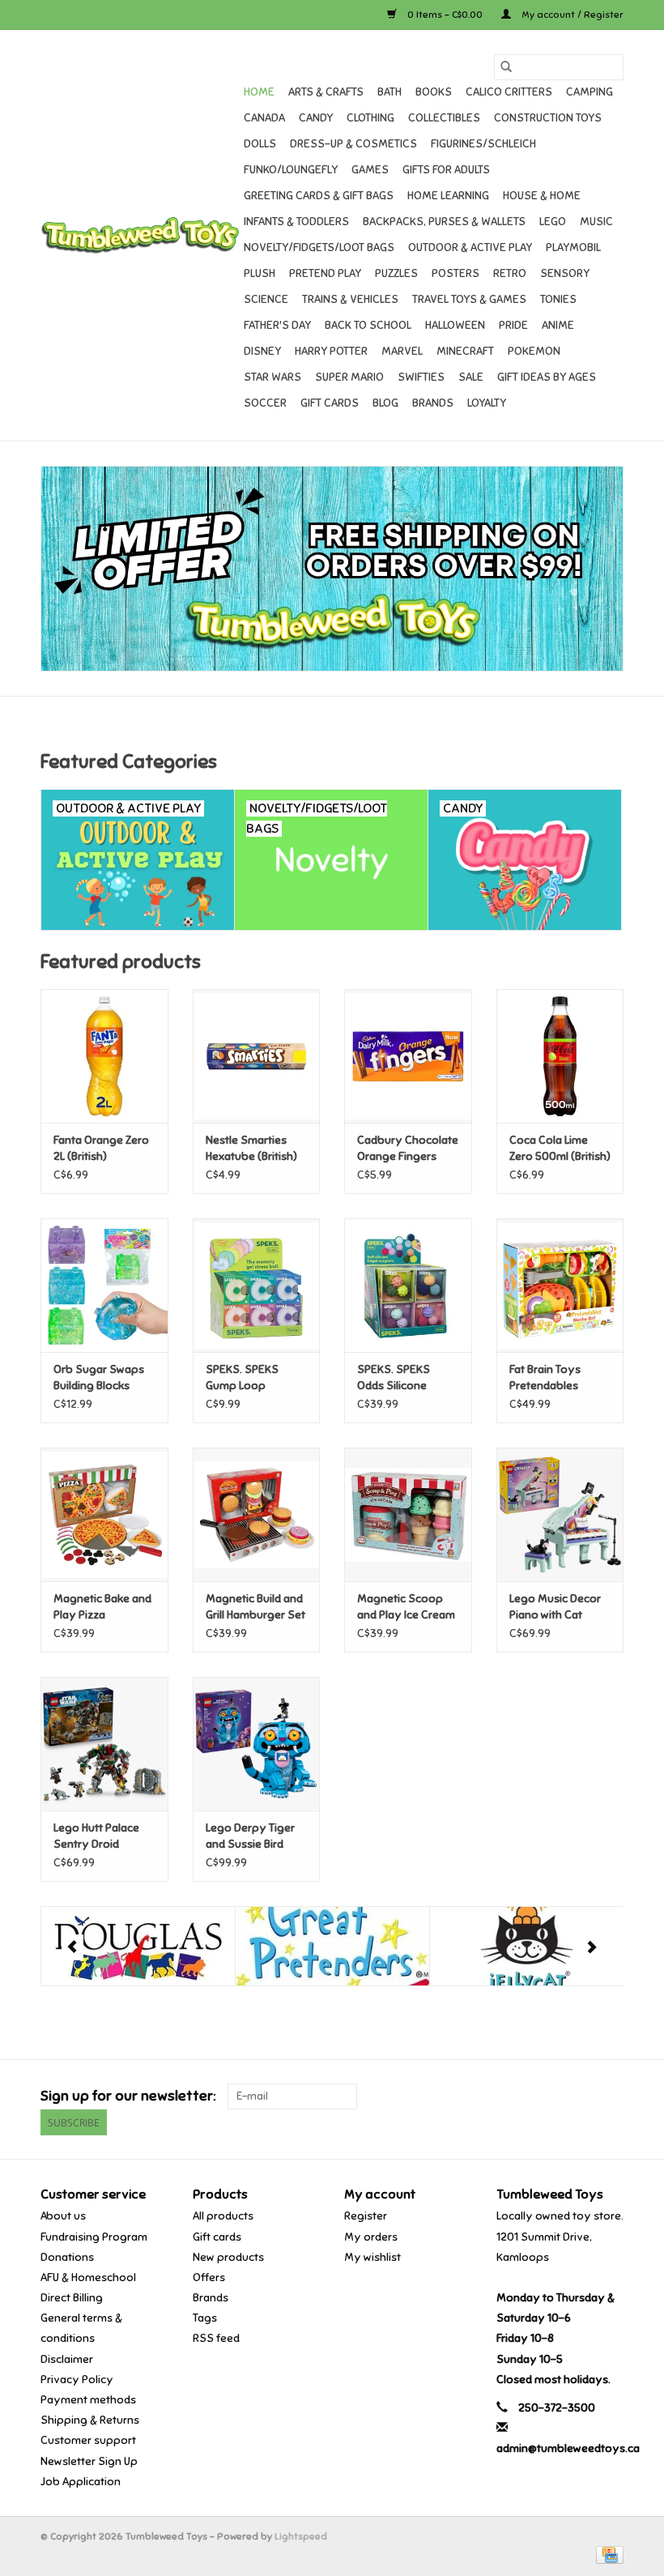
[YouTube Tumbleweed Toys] (582, 2096)
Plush (260, 273)
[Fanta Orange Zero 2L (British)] (104, 1056)
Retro (510, 273)
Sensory (565, 273)
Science (266, 299)
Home (259, 92)
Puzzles (396, 273)
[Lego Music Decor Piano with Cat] (560, 1514)
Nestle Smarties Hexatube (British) (251, 1148)
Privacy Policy (77, 2380)
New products (228, 2257)
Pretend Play (325, 273)
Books (434, 92)
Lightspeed (301, 2536)
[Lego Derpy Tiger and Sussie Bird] (257, 1744)
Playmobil (573, 247)
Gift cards (330, 403)
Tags (205, 2318)
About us (63, 2216)
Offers (209, 2277)
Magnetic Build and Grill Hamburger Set (255, 1607)
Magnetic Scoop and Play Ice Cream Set (406, 1608)
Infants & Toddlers (296, 222)
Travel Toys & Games (469, 299)
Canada (264, 118)
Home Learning (448, 196)
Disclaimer (67, 2359)
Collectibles (444, 118)
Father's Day (277, 325)
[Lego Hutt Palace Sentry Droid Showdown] (104, 1744)
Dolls (260, 144)
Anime (558, 325)
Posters (455, 273)
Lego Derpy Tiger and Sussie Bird (250, 1836)
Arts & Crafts (326, 92)
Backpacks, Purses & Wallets (444, 222)
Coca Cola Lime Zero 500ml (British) (560, 1148)
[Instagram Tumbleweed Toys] (611, 2096)
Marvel (402, 351)
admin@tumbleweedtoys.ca (568, 2448)
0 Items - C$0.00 (445, 15)
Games (370, 170)
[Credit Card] (607, 2554)
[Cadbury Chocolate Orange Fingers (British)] (408, 1056)
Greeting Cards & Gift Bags (319, 196)
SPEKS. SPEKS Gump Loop (242, 1378)
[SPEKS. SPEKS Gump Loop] (257, 1285)
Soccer (265, 403)
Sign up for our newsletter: (128, 2096)
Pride (513, 325)
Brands (433, 403)
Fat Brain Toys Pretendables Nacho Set (545, 1378)
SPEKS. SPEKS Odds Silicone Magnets (394, 1378)
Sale (471, 377)
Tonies (558, 299)
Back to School (368, 325)
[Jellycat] (527, 1946)
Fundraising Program (94, 2237)
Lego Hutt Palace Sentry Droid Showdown (96, 1837)
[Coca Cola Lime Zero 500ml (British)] (560, 1056)
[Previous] (72, 1947)
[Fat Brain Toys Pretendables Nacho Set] (560, 1285)
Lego (553, 222)
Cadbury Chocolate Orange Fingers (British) (408, 1149)
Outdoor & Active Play (470, 247)
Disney (262, 351)
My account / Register (571, 15)
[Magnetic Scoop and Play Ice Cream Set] (408, 1514)
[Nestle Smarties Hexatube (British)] (257, 1056)
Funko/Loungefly (291, 170)
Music (596, 222)
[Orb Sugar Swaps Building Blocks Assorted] (104, 1285)
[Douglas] (138, 1946)
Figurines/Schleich (483, 144)
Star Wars (272, 377)
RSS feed (216, 2338)
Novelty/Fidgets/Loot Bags (319, 247)
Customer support (88, 2440)
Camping (590, 92)
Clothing (370, 118)
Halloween (455, 325)
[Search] (506, 67)
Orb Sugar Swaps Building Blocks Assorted (99, 1378)
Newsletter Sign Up (89, 2461)
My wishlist (372, 2257)
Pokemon (534, 351)
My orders (371, 2237)
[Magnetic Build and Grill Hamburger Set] (257, 1514)
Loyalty (487, 403)
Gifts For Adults (446, 170)
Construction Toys (548, 118)
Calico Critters (509, 92)
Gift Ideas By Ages (547, 377)
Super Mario (349, 377)
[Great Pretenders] (332, 1946)
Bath (389, 92)
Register (366, 2216)
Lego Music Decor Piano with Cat (555, 1607)
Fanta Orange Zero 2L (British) (101, 1148)
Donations (67, 2257)
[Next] (592, 1947)
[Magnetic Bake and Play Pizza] (104, 1514)
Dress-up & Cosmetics (353, 144)
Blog (385, 403)
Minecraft (465, 351)
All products (223, 2216)
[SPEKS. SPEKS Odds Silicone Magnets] (408, 1285)
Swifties (421, 377)
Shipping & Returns (90, 2420)
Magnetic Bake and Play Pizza (102, 1607)
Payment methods (88, 2400)
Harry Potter (331, 351)
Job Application (81, 2482)
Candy (316, 118)
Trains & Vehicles (350, 299)
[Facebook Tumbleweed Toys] (554, 2096)
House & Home (542, 196)
